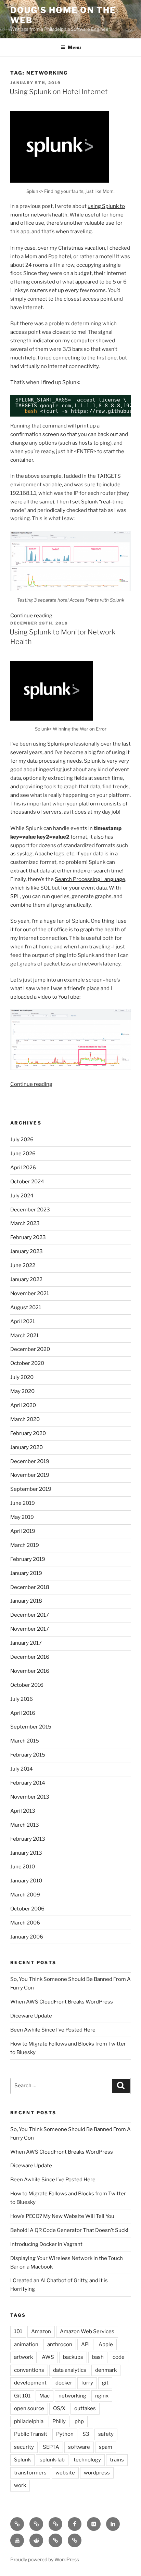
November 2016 (30, 1671)
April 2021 (23, 1322)
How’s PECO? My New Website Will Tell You (62, 2216)
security (24, 2447)
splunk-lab (52, 2460)
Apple (106, 2344)
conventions (29, 2370)
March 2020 (25, 1419)
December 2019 (30, 1461)
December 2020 (30, 1349)
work (20, 2485)
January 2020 (27, 1447)
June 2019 (23, 1503)
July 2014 (22, 1769)
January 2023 (27, 1251)
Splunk (56, 744)
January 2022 (26, 1279)
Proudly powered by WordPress (45, 2559)
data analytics (70, 2370)
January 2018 (26, 1601)
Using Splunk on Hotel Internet (59, 92)
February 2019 (28, 1559)
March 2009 (25, 1895)
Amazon (41, 2331)
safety (106, 2434)
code (119, 2357)
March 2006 (25, 1923)
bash (98, 2357)
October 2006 (27, 1909)
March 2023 (25, 1223)
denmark (106, 2370)
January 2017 (26, 1643)
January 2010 (26, 1881)
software (79, 2447)
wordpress (97, 2473)
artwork (23, 2357)
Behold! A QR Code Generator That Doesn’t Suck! (69, 2230)
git (105, 2383)
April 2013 (23, 1811)
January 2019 (26, 1573)
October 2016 (27, 1685)
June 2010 (23, 1867)
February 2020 (28, 1433)
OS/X (59, 2408)
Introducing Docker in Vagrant (46, 2244)
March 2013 (25, 1825)
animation (26, 2344)
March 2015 (25, 1741)
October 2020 (27, 1363)
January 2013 (26, 1853)
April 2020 (23, 1405)
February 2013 (28, 1839)
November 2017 (30, 1629)
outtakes (85, 2408)
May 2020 (22, 1391)
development (30, 2383)
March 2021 (24, 1336)
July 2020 (22, 1377)
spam (106, 2447)
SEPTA (51, 2447)
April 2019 (23, 1531)
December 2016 (30, 1657)
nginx (102, 2396)
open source (29, 2408)
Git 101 (22, 2396)
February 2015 (28, 1755)
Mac (44, 2396)
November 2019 (30, 1475)
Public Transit (31, 2434)
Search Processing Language (90, 879)
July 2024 (22, 1196)
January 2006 (27, 1937)
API (85, 2344)
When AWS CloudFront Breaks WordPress (62, 2002)
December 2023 (30, 1210)
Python (65, 2434)
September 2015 (31, 1727)
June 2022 (23, 1265)
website (65, 2473)
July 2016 (22, 1699)
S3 (86, 2434)
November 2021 (30, 1293)
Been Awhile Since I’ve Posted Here (53, 2030)
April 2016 (23, 1713)
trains (117, 2460)
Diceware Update (31, 2016)
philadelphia (29, 2421)
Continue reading (31, 616)
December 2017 (30, 1615)
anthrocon (60, 2344)
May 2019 (22, 1517)
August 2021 (26, 1307)
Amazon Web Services (87, 2331)
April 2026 (23, 1168)
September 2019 (31, 1489)
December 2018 (30, 1587)
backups (73, 2357)
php (79, 2421)
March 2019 (25, 1545)
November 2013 (30, 1797)
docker (64, 2383)
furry (87, 2383)
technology (87, 2460)
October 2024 (27, 1182)
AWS (48, 2357)
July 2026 (22, 1140)
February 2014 (28, 1783)
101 (18, 2331)
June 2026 (23, 1154)
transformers (30, 2473)
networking (72, 2396)
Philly (59, 2421)
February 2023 (28, 1237)
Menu (74, 47)
